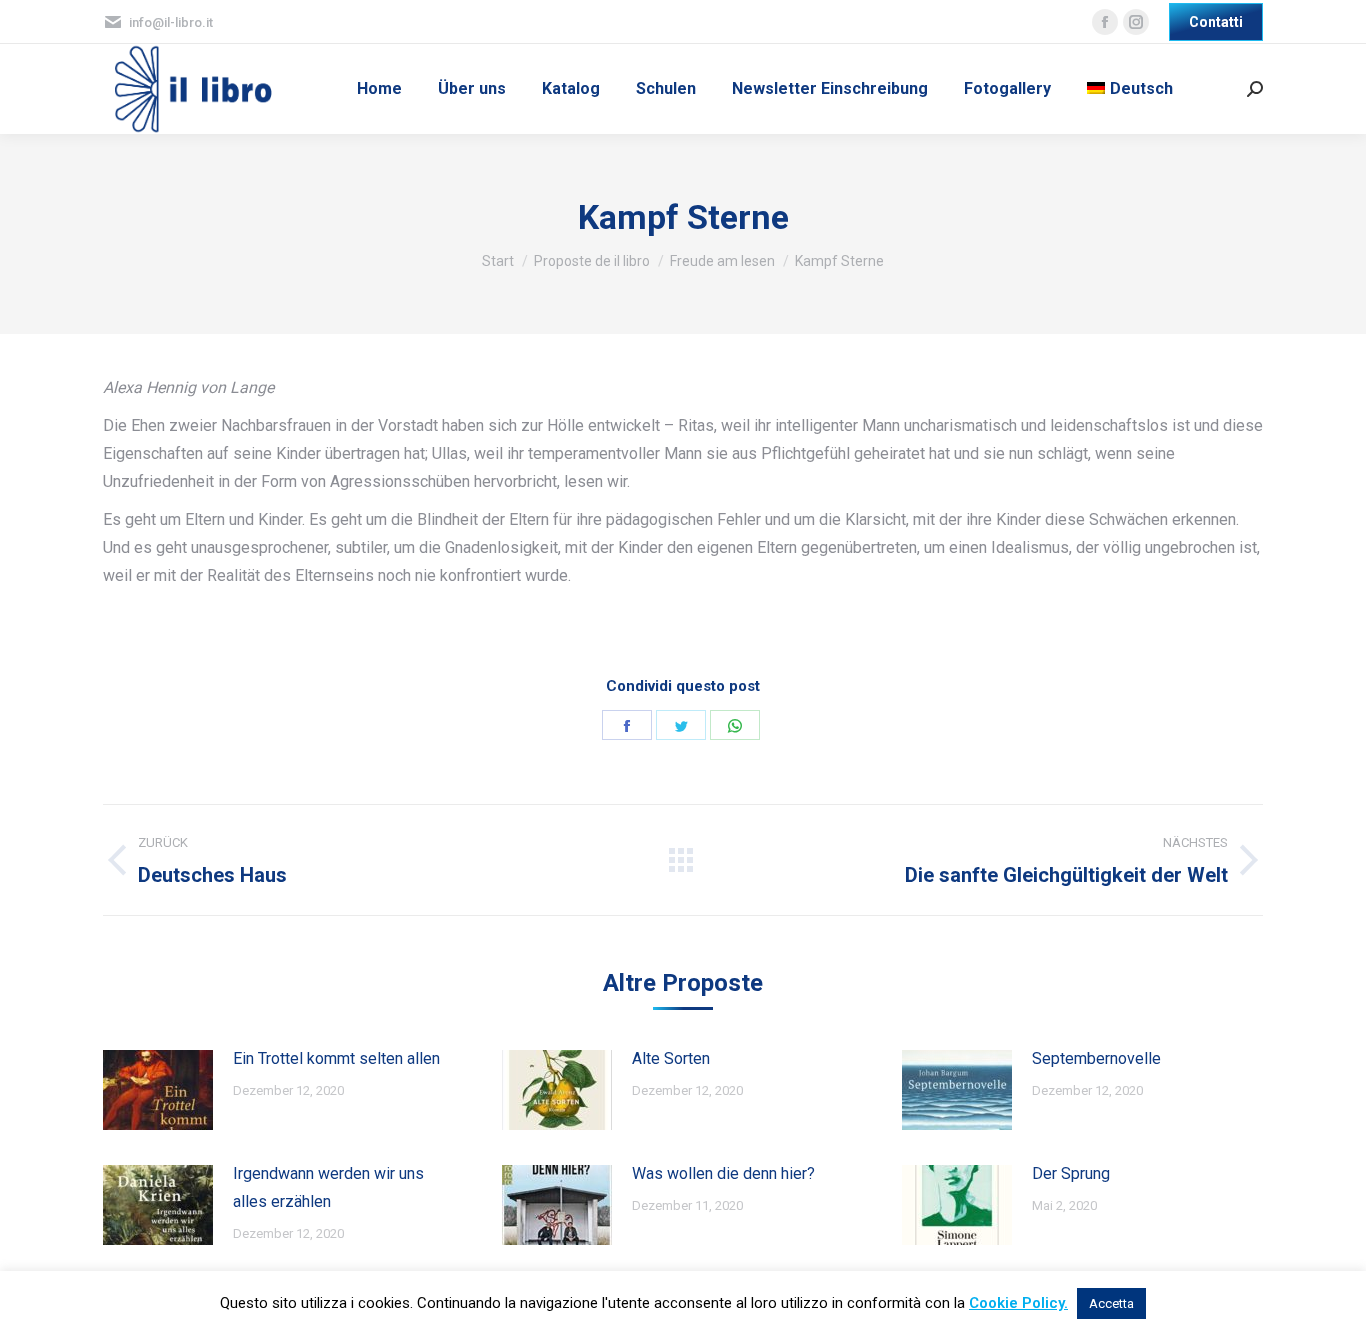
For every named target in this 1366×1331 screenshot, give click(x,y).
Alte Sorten (671, 1058)
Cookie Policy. (1018, 1303)
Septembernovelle (1096, 1058)
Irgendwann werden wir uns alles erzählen (328, 1187)
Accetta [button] (1111, 1303)
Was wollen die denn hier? (723, 1173)
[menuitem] (379, 89)
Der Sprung (1071, 1173)
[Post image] (158, 1090)
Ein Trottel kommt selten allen (336, 1058)
